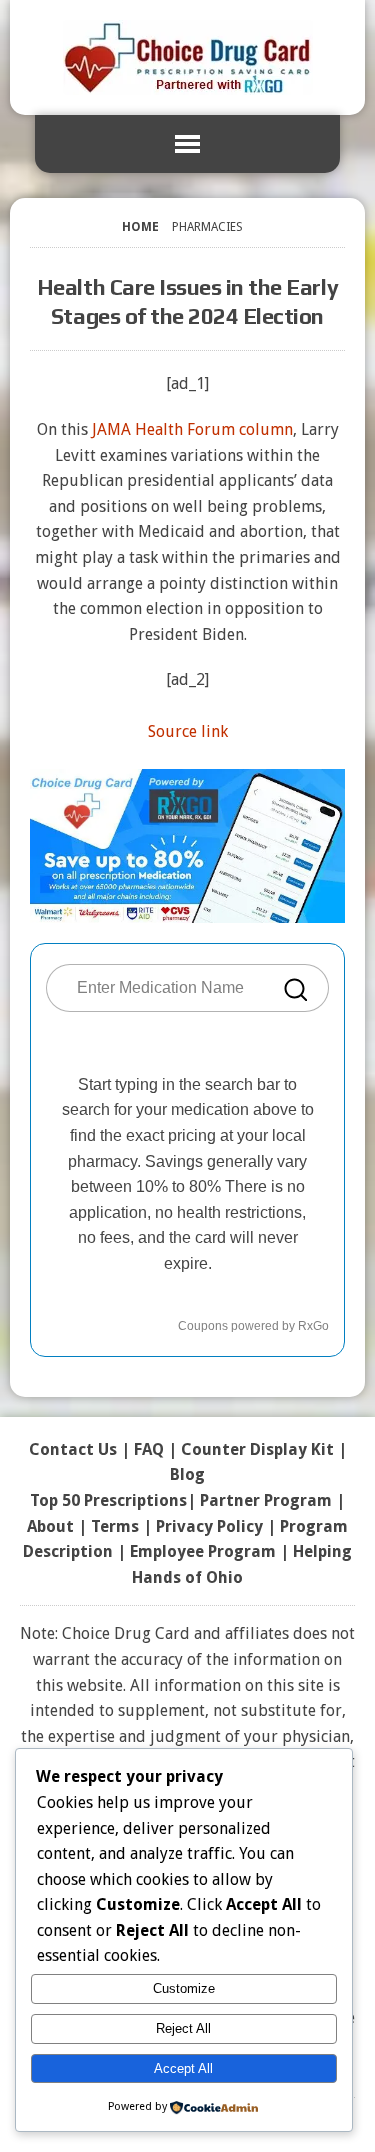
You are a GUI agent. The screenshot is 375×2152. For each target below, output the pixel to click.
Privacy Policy (209, 1526)
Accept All (183, 2068)
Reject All (183, 2028)
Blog (187, 1474)
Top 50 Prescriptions (108, 1500)
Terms (115, 1526)
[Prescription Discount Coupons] (187, 57)
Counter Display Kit (257, 1449)
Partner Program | (272, 1500)
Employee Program (203, 1551)
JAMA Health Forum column (192, 429)
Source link (188, 731)
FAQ (149, 1449)
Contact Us (73, 1449)
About (50, 1526)
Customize (184, 1988)
